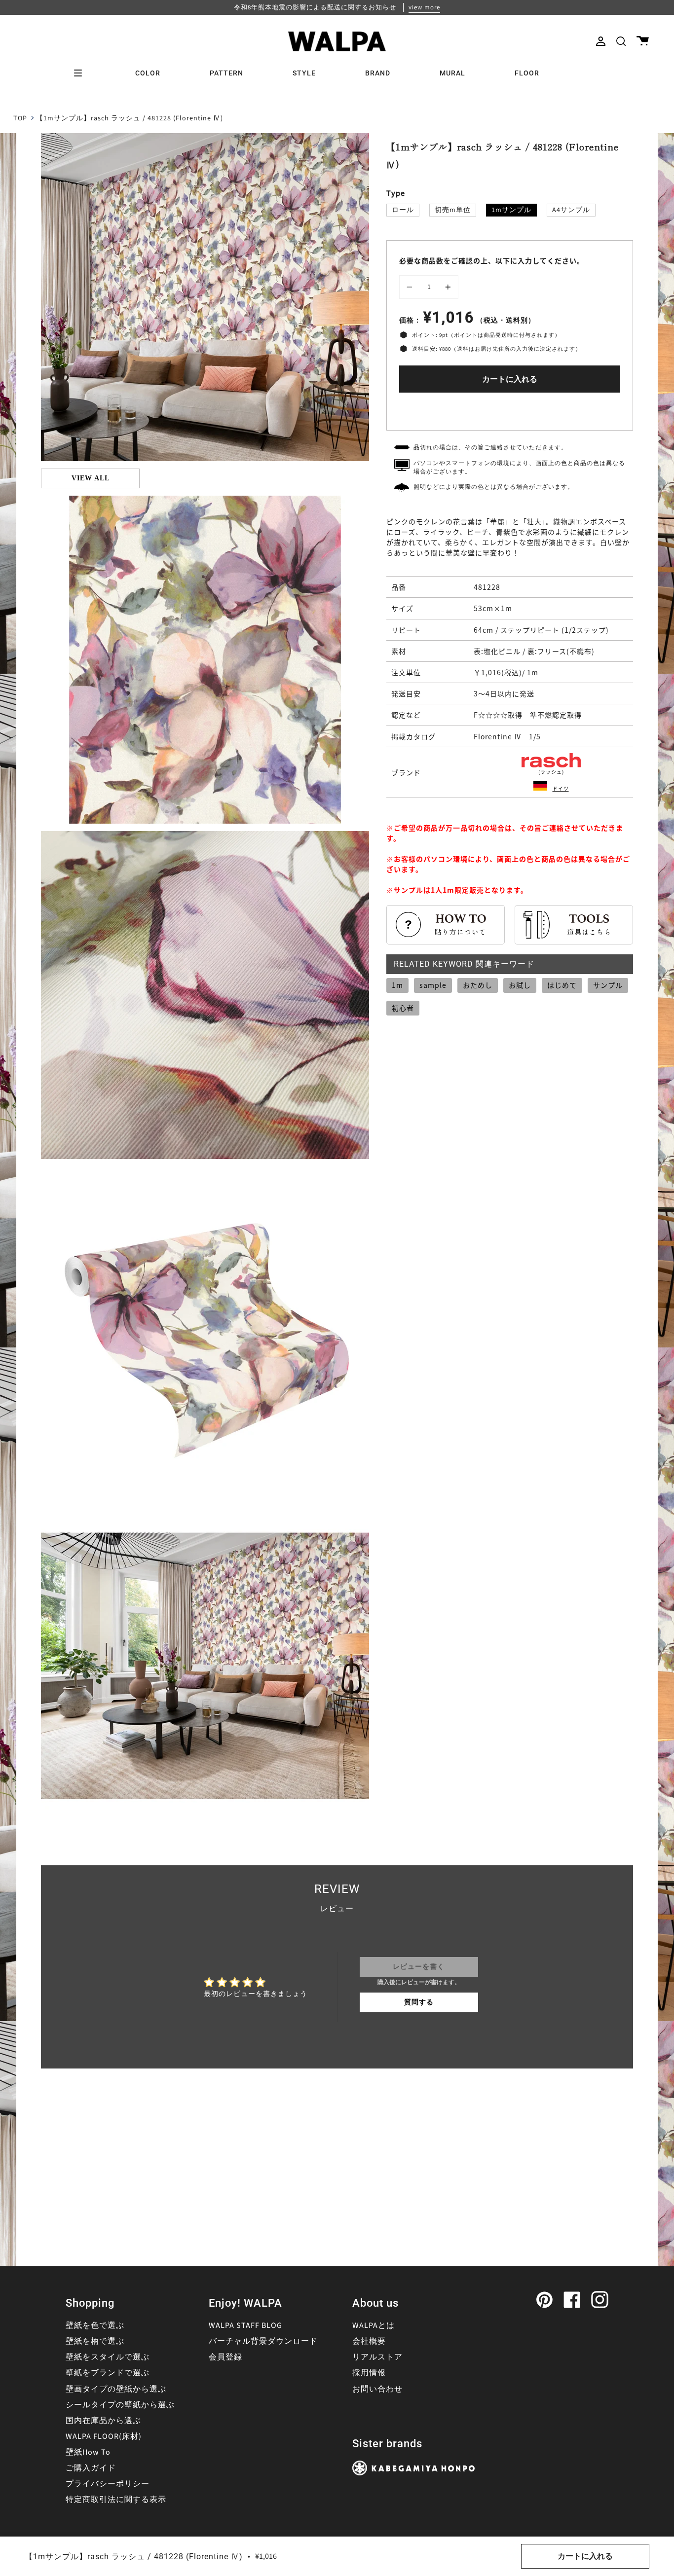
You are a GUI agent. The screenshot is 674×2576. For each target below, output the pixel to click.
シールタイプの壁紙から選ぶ (120, 2405)
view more (424, 7)
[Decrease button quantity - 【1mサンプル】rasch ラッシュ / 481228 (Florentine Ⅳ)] (411, 287)
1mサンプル (511, 210)
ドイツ (561, 788)
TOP (20, 118)
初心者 (403, 1008)
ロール (403, 210)
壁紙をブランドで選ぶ (108, 2373)
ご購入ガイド (91, 2468)
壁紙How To (88, 2452)
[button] (621, 41)
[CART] (643, 41)
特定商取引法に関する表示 (116, 2500)
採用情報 (369, 2373)
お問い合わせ (377, 2389)
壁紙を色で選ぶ (95, 2325)
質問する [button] (419, 2002)
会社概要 (369, 2341)
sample (433, 985)
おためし (478, 985)
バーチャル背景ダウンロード (263, 2341)
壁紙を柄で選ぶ (95, 2341)
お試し (520, 985)
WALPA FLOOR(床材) (104, 2436)
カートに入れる (510, 379)
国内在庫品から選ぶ (103, 2421)
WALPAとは (374, 2325)
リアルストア (377, 2357)
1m (397, 985)
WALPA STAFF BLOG (245, 2325)
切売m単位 (453, 210)
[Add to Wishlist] (510, 409)
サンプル (608, 985)
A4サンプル (571, 210)
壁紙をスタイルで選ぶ (108, 2357)
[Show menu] (81, 73)
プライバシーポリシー (108, 2484)
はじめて (562, 985)
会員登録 (225, 2357)
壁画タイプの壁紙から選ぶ (116, 2389)
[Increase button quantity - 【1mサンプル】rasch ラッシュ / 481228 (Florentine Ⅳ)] (447, 287)
